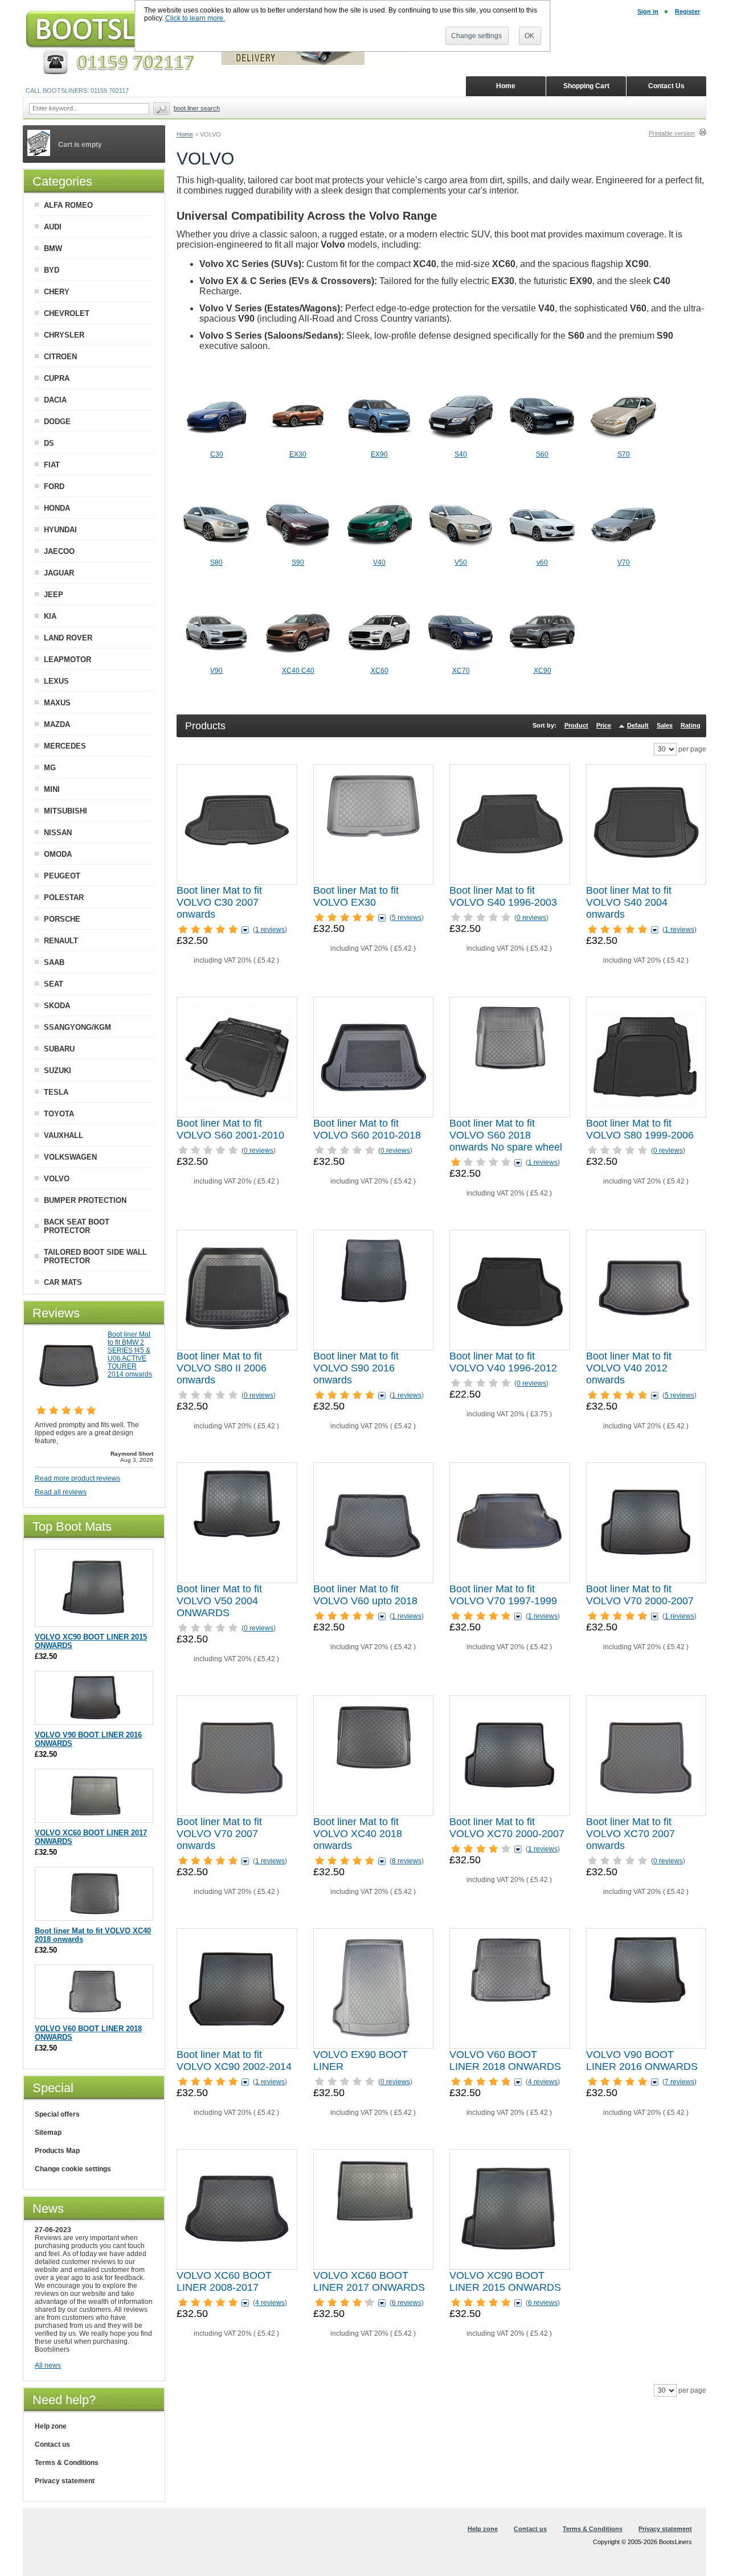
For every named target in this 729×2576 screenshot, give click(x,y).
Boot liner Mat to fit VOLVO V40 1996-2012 (503, 1362)
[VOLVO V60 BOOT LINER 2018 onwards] (510, 1989)
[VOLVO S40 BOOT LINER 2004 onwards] (646, 824)
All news (48, 2365)
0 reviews (531, 918)
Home (185, 134)
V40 (379, 562)
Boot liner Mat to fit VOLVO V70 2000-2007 (640, 1595)
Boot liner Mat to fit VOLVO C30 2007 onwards (219, 902)
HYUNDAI (60, 530)
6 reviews (407, 2303)
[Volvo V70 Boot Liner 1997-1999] (510, 1523)
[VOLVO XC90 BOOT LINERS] (542, 664)
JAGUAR (59, 573)
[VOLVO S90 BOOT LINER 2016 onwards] (373, 1290)
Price (604, 725)
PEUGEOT (62, 876)
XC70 (461, 671)
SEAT (54, 984)
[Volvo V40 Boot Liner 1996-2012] (510, 1290)
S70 (624, 454)
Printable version (672, 133)
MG (50, 768)
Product (576, 725)
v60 (542, 562)
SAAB (54, 962)
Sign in (648, 11)
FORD (54, 486)
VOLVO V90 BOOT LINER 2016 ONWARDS (642, 2061)
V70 (624, 562)
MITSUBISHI (65, 811)
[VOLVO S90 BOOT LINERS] (298, 556)
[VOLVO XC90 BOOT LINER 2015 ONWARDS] (510, 2209)
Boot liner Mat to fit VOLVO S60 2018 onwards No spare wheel (506, 1135)
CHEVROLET (67, 313)
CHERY (57, 292)
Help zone (51, 2426)
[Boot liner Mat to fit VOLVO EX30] (373, 824)
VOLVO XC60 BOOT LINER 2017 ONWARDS (369, 2281)
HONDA (57, 508)
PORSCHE (62, 919)
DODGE (57, 422)
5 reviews (407, 918)
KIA (50, 616)
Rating (691, 725)
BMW (53, 248)
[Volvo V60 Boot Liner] (373, 1523)
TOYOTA (59, 1114)
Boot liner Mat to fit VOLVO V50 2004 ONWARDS (219, 1601)
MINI (52, 789)
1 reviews (270, 930)
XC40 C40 (298, 671)
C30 (217, 454)
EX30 (298, 454)
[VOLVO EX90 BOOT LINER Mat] (373, 1989)
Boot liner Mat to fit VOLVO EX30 (356, 896)
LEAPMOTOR (67, 660)
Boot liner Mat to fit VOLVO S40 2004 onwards (629, 902)
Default (638, 725)
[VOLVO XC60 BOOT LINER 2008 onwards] (237, 2209)
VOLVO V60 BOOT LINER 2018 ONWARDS (505, 2061)
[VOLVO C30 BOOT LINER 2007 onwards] (237, 824)
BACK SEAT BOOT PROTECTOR (77, 1226)
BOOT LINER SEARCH (197, 108)
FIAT (52, 465)
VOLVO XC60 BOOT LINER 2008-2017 (224, 2281)
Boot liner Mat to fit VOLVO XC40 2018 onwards (358, 1834)
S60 (542, 454)
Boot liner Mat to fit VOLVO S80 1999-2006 (640, 1129)
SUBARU (59, 1049)
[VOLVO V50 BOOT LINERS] (461, 556)
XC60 (380, 671)
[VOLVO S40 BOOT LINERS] (461, 448)
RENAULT (61, 941)
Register (687, 11)
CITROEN (60, 357)
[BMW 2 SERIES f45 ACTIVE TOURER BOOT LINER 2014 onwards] (69, 1396)
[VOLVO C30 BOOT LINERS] (216, 448)
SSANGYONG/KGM (77, 1027)
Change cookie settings (73, 2169)
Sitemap (48, 2133)
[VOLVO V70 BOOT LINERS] (624, 556)
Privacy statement (65, 2481)
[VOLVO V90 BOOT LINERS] (216, 664)
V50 (461, 562)
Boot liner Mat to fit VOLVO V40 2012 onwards (629, 1368)
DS (49, 443)
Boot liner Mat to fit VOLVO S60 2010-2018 (367, 1129)
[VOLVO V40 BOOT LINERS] (379, 556)
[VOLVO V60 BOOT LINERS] (542, 556)
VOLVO (57, 1179)
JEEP (54, 595)
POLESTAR (64, 897)
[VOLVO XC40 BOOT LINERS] (298, 664)
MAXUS (57, 703)
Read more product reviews (77, 1478)
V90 (216, 671)
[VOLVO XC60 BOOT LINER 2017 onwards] (373, 2209)
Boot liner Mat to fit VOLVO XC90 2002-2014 (234, 2061)
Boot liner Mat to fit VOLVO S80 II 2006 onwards (222, 1368)
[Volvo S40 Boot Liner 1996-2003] (510, 824)
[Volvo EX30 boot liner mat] (298, 448)
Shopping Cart (586, 86)
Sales (665, 725)
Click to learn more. (195, 18)
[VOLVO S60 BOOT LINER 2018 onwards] (510, 1057)
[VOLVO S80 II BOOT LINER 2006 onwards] (237, 1290)
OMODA (58, 854)
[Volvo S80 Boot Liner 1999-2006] (646, 1057)
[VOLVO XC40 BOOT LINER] (373, 1756)
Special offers (57, 2114)
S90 (298, 562)
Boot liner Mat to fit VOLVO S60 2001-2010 (230, 1129)
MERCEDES (65, 746)
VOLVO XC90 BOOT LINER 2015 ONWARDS (505, 2281)
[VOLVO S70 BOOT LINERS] (624, 448)
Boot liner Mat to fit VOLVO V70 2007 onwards (219, 1834)
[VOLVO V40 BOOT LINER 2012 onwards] (646, 1290)
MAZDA (57, 724)
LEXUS (56, 681)
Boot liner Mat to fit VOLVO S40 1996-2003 (503, 896)
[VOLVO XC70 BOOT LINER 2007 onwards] (646, 1756)
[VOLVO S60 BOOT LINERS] (542, 448)
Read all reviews (61, 1492)
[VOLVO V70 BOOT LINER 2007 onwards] (237, 1756)
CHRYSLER (64, 335)
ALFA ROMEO (68, 205)
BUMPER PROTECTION (85, 1200)
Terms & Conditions (67, 2463)
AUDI (53, 227)
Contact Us (666, 86)
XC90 (542, 671)
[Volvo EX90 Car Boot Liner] (379, 448)
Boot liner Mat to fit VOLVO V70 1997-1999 (503, 1595)
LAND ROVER (68, 638)
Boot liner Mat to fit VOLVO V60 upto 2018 (365, 1595)
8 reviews (407, 1861)
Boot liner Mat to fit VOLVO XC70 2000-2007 (507, 1828)
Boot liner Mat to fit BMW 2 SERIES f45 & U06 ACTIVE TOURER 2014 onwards (130, 1354)
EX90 (379, 454)
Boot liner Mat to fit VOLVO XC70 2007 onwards (630, 1834)
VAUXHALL (64, 1135)
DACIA (55, 400)
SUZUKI (58, 1071)
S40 (461, 454)
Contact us (52, 2444)
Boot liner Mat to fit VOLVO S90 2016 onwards (356, 1368)
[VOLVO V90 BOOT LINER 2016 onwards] (646, 1989)
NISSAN (58, 833)
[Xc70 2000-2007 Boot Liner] (510, 1756)
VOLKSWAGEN (70, 1157)
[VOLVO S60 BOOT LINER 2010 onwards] (373, 1057)
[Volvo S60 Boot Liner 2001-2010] (237, 1057)
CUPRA (57, 378)
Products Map (57, 2151)
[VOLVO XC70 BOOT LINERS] (461, 664)
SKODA (57, 1006)
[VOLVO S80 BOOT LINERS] (216, 556)
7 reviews (679, 2082)
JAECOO (59, 551)
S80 (216, 562)
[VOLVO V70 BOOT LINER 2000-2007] (646, 1523)
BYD (52, 270)
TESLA (56, 1092)
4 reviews (543, 2082)
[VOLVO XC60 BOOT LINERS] (379, 664)
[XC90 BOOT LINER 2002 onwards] (237, 1989)
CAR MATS (63, 1282)
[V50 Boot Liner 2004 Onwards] (237, 1523)
